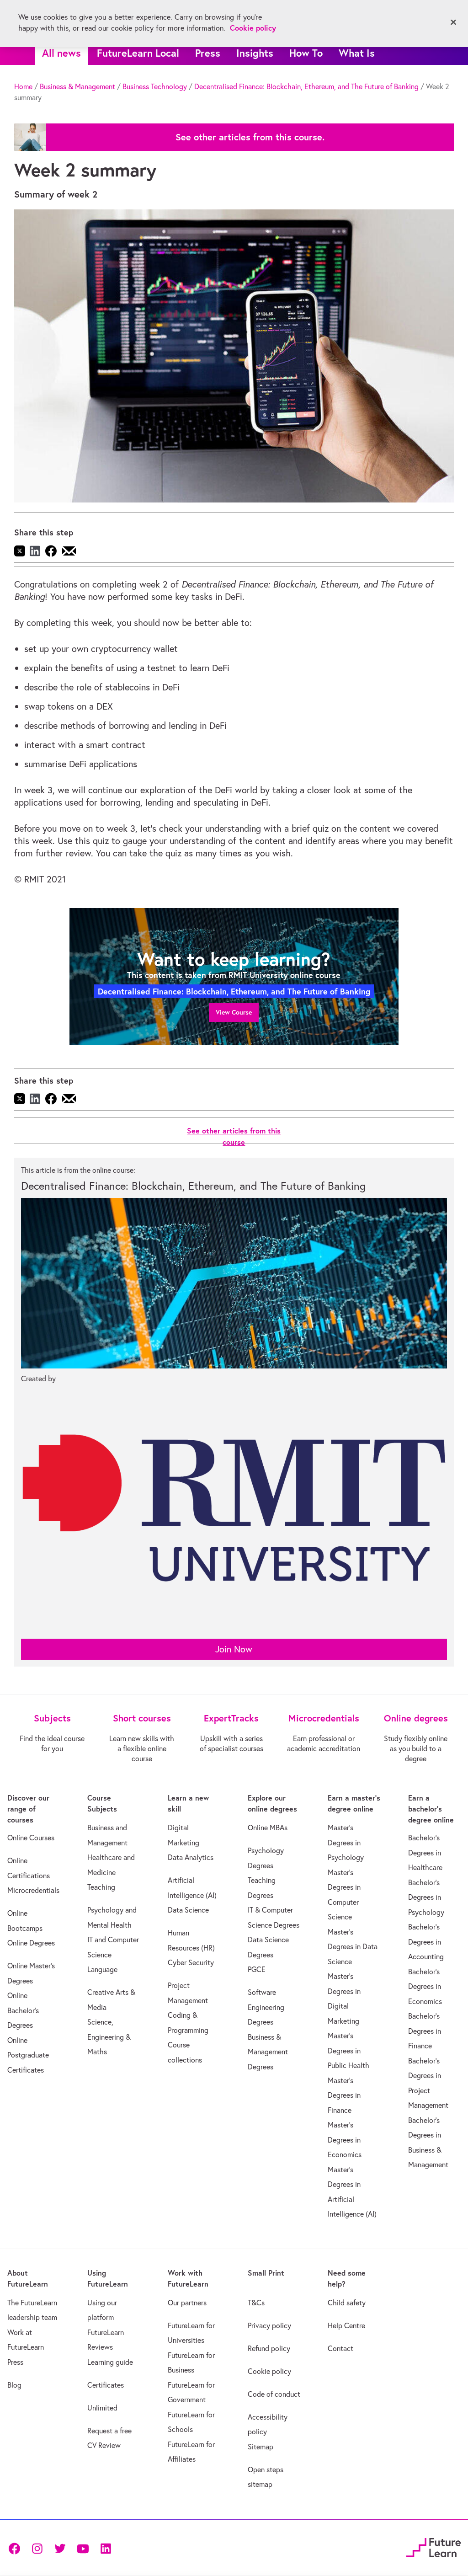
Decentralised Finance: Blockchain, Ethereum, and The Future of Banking (306, 86)
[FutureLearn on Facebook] (16, 2547)
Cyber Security (191, 1962)
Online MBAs (268, 1828)
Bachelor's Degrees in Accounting (426, 1942)
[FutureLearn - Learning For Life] (433, 2547)
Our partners (187, 2303)
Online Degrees (31, 1943)
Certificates (106, 2385)
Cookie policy (269, 2371)
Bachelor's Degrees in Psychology (426, 1897)
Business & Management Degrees (268, 2052)
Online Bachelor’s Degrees (23, 2010)
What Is (357, 53)
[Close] (453, 22)
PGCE (257, 1969)
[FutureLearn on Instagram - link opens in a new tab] (37, 2547)
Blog (14, 2385)
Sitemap (261, 2447)
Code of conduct (274, 2394)
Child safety (347, 2303)
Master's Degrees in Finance (344, 2095)
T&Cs (256, 2303)
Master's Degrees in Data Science (353, 1947)
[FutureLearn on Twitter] (60, 2547)
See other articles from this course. (250, 137)
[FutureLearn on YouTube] (83, 2547)
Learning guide (110, 2362)
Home (23, 86)
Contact (340, 2348)
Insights (255, 53)
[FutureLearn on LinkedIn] (106, 2547)
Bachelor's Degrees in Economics (425, 1986)
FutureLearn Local (138, 53)
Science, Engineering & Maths (109, 2037)
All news (61, 53)
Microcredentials (33, 1890)
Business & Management (77, 86)
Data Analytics (191, 1857)
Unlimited (102, 2408)
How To (306, 53)
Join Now (234, 1649)
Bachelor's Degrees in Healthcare (425, 1852)
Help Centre (346, 2325)
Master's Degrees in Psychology (346, 1842)
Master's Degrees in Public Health (348, 2050)
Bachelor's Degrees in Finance (425, 2031)
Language (102, 1969)
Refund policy (269, 2348)
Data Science (188, 1910)
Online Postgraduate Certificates (28, 2055)
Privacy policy (269, 2325)
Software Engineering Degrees (266, 2007)
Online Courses (31, 1838)
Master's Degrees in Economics (345, 2140)
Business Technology (155, 86)
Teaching (101, 1887)
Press (208, 53)
